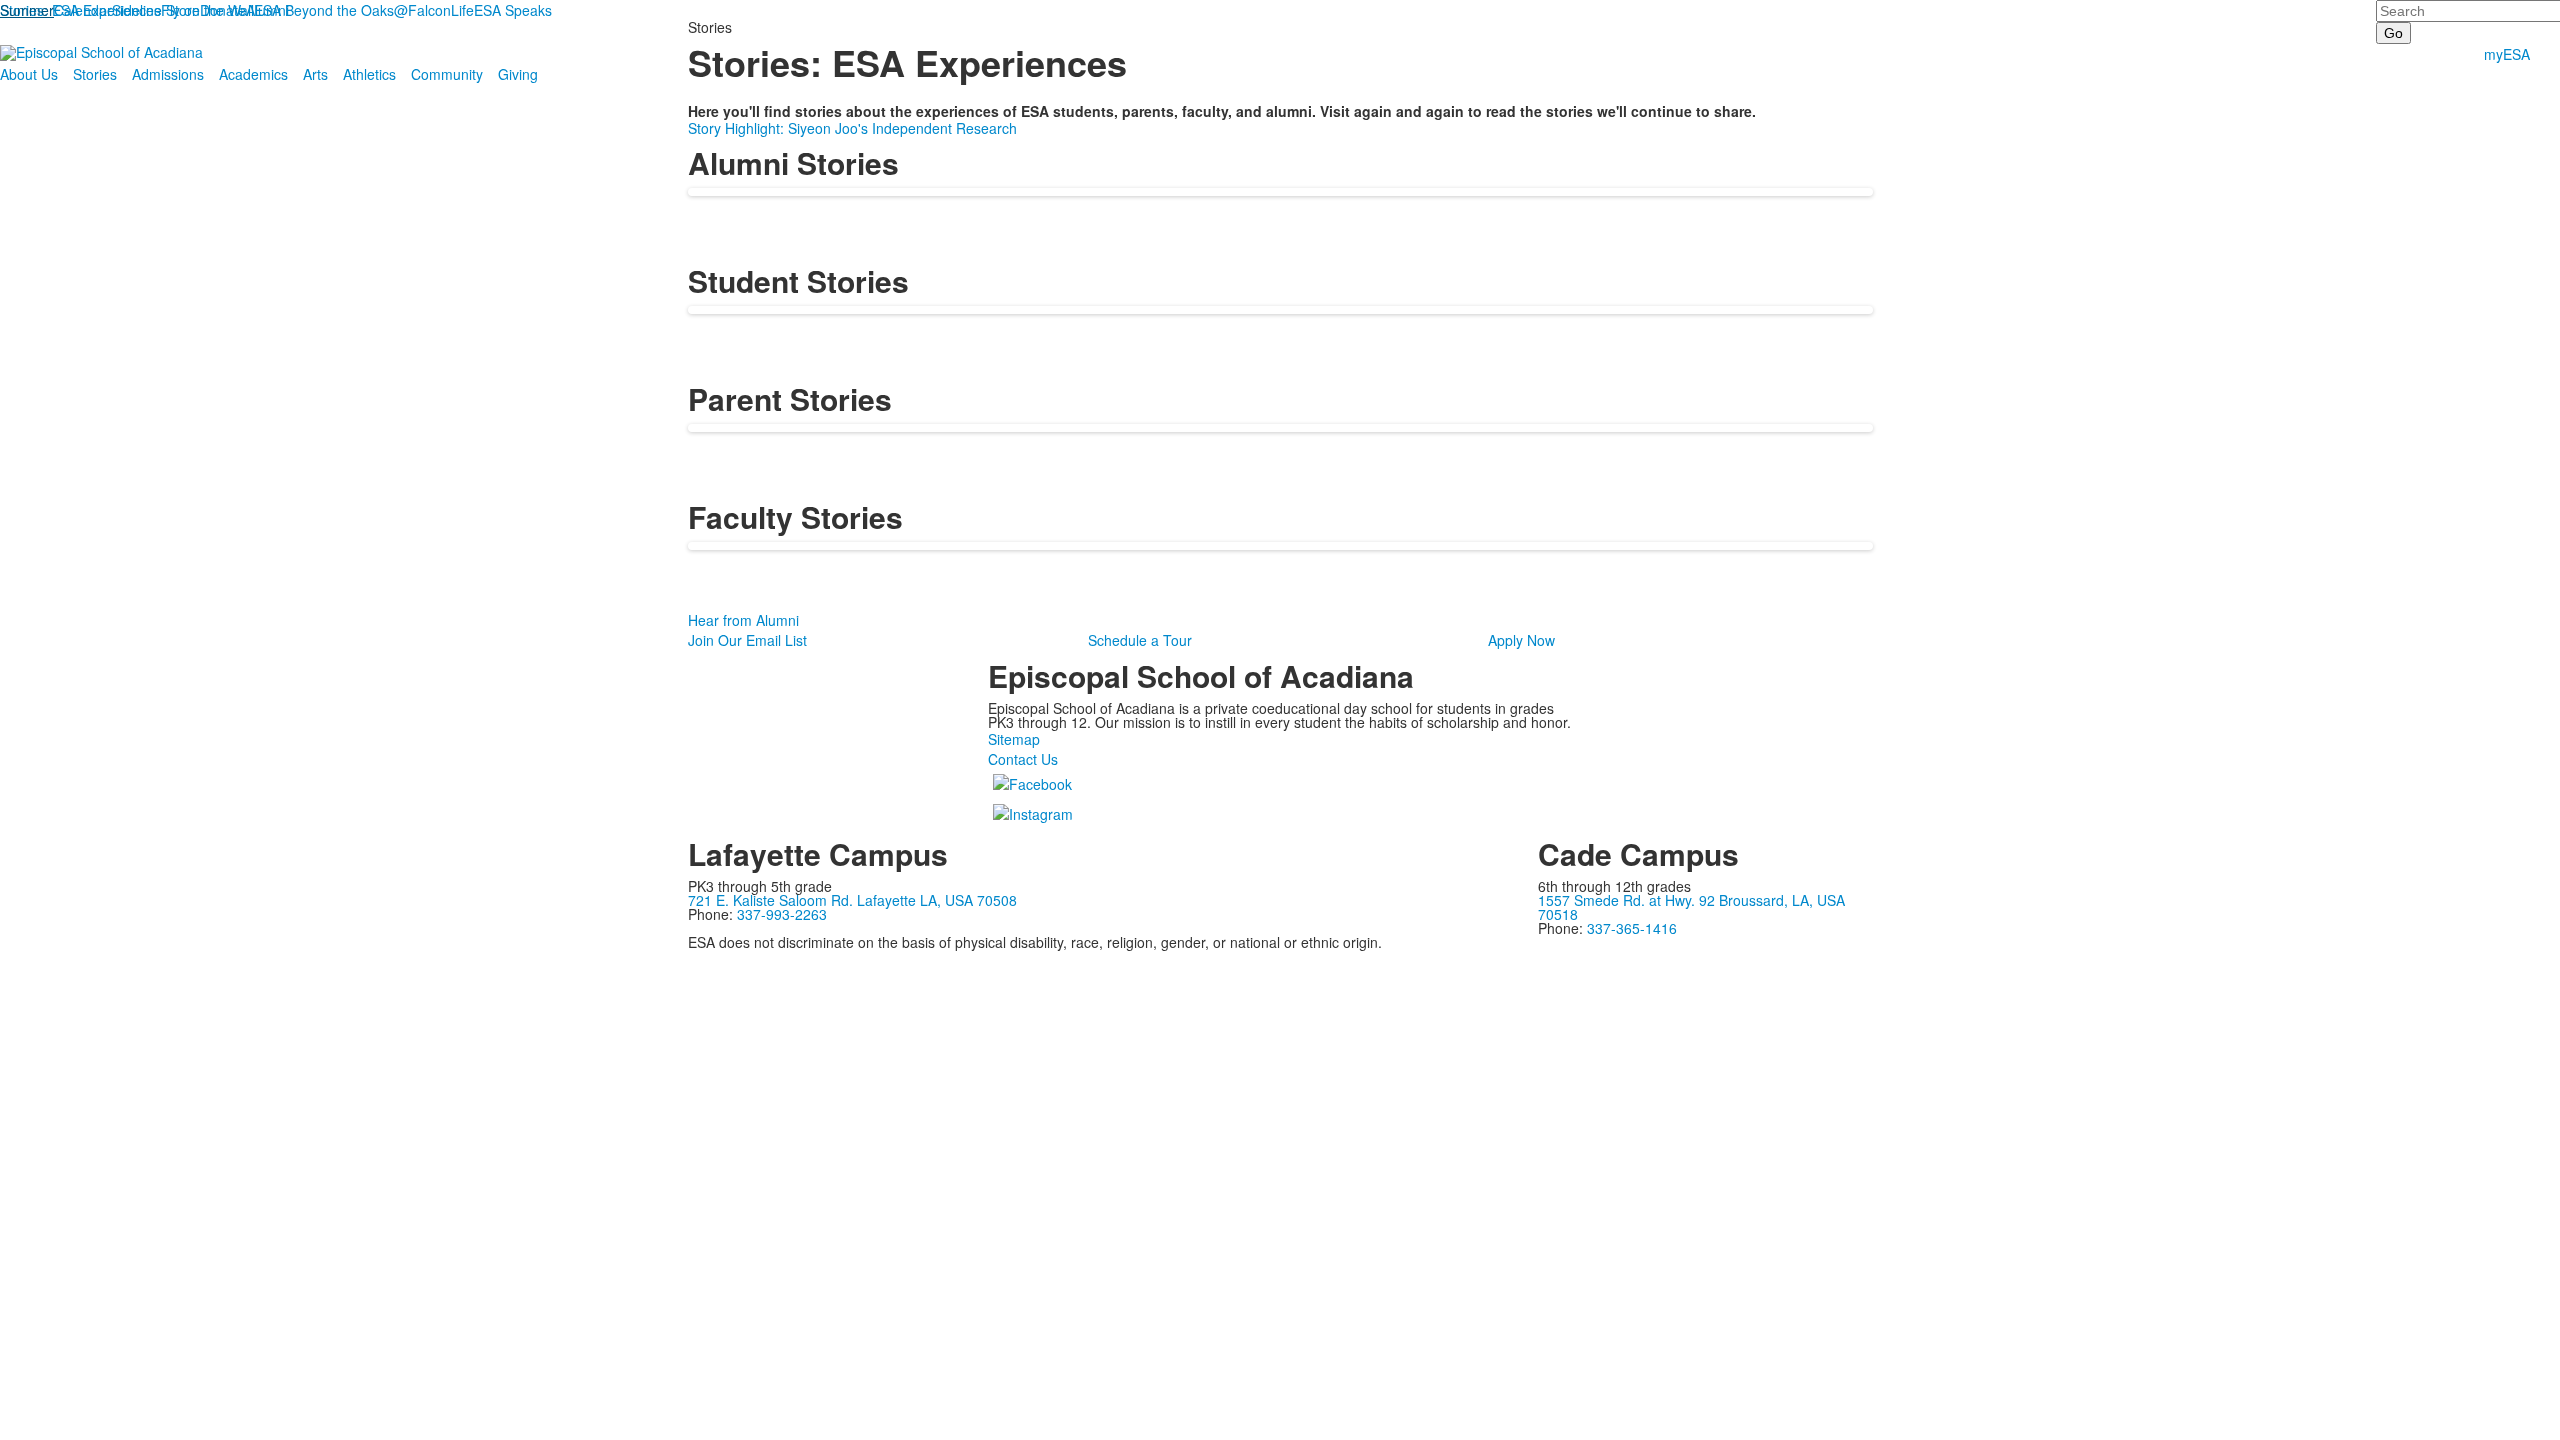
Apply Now (1521, 640)
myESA (2507, 54)
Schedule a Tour (1140, 640)
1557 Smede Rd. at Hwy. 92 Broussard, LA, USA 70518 (1691, 907)
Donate (223, 10)
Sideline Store (156, 10)
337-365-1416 (1632, 928)
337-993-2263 (782, 914)
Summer (27, 10)
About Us (29, 74)
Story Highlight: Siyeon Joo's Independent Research (852, 128)
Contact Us (1023, 759)
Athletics (369, 74)
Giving (518, 74)
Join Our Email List (747, 640)
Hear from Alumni (743, 620)
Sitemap (1014, 739)
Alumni (267, 10)
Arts (315, 74)
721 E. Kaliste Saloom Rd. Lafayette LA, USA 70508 (852, 900)
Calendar (83, 10)
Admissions (168, 74)
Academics (253, 74)
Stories (95, 74)
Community (447, 74)
